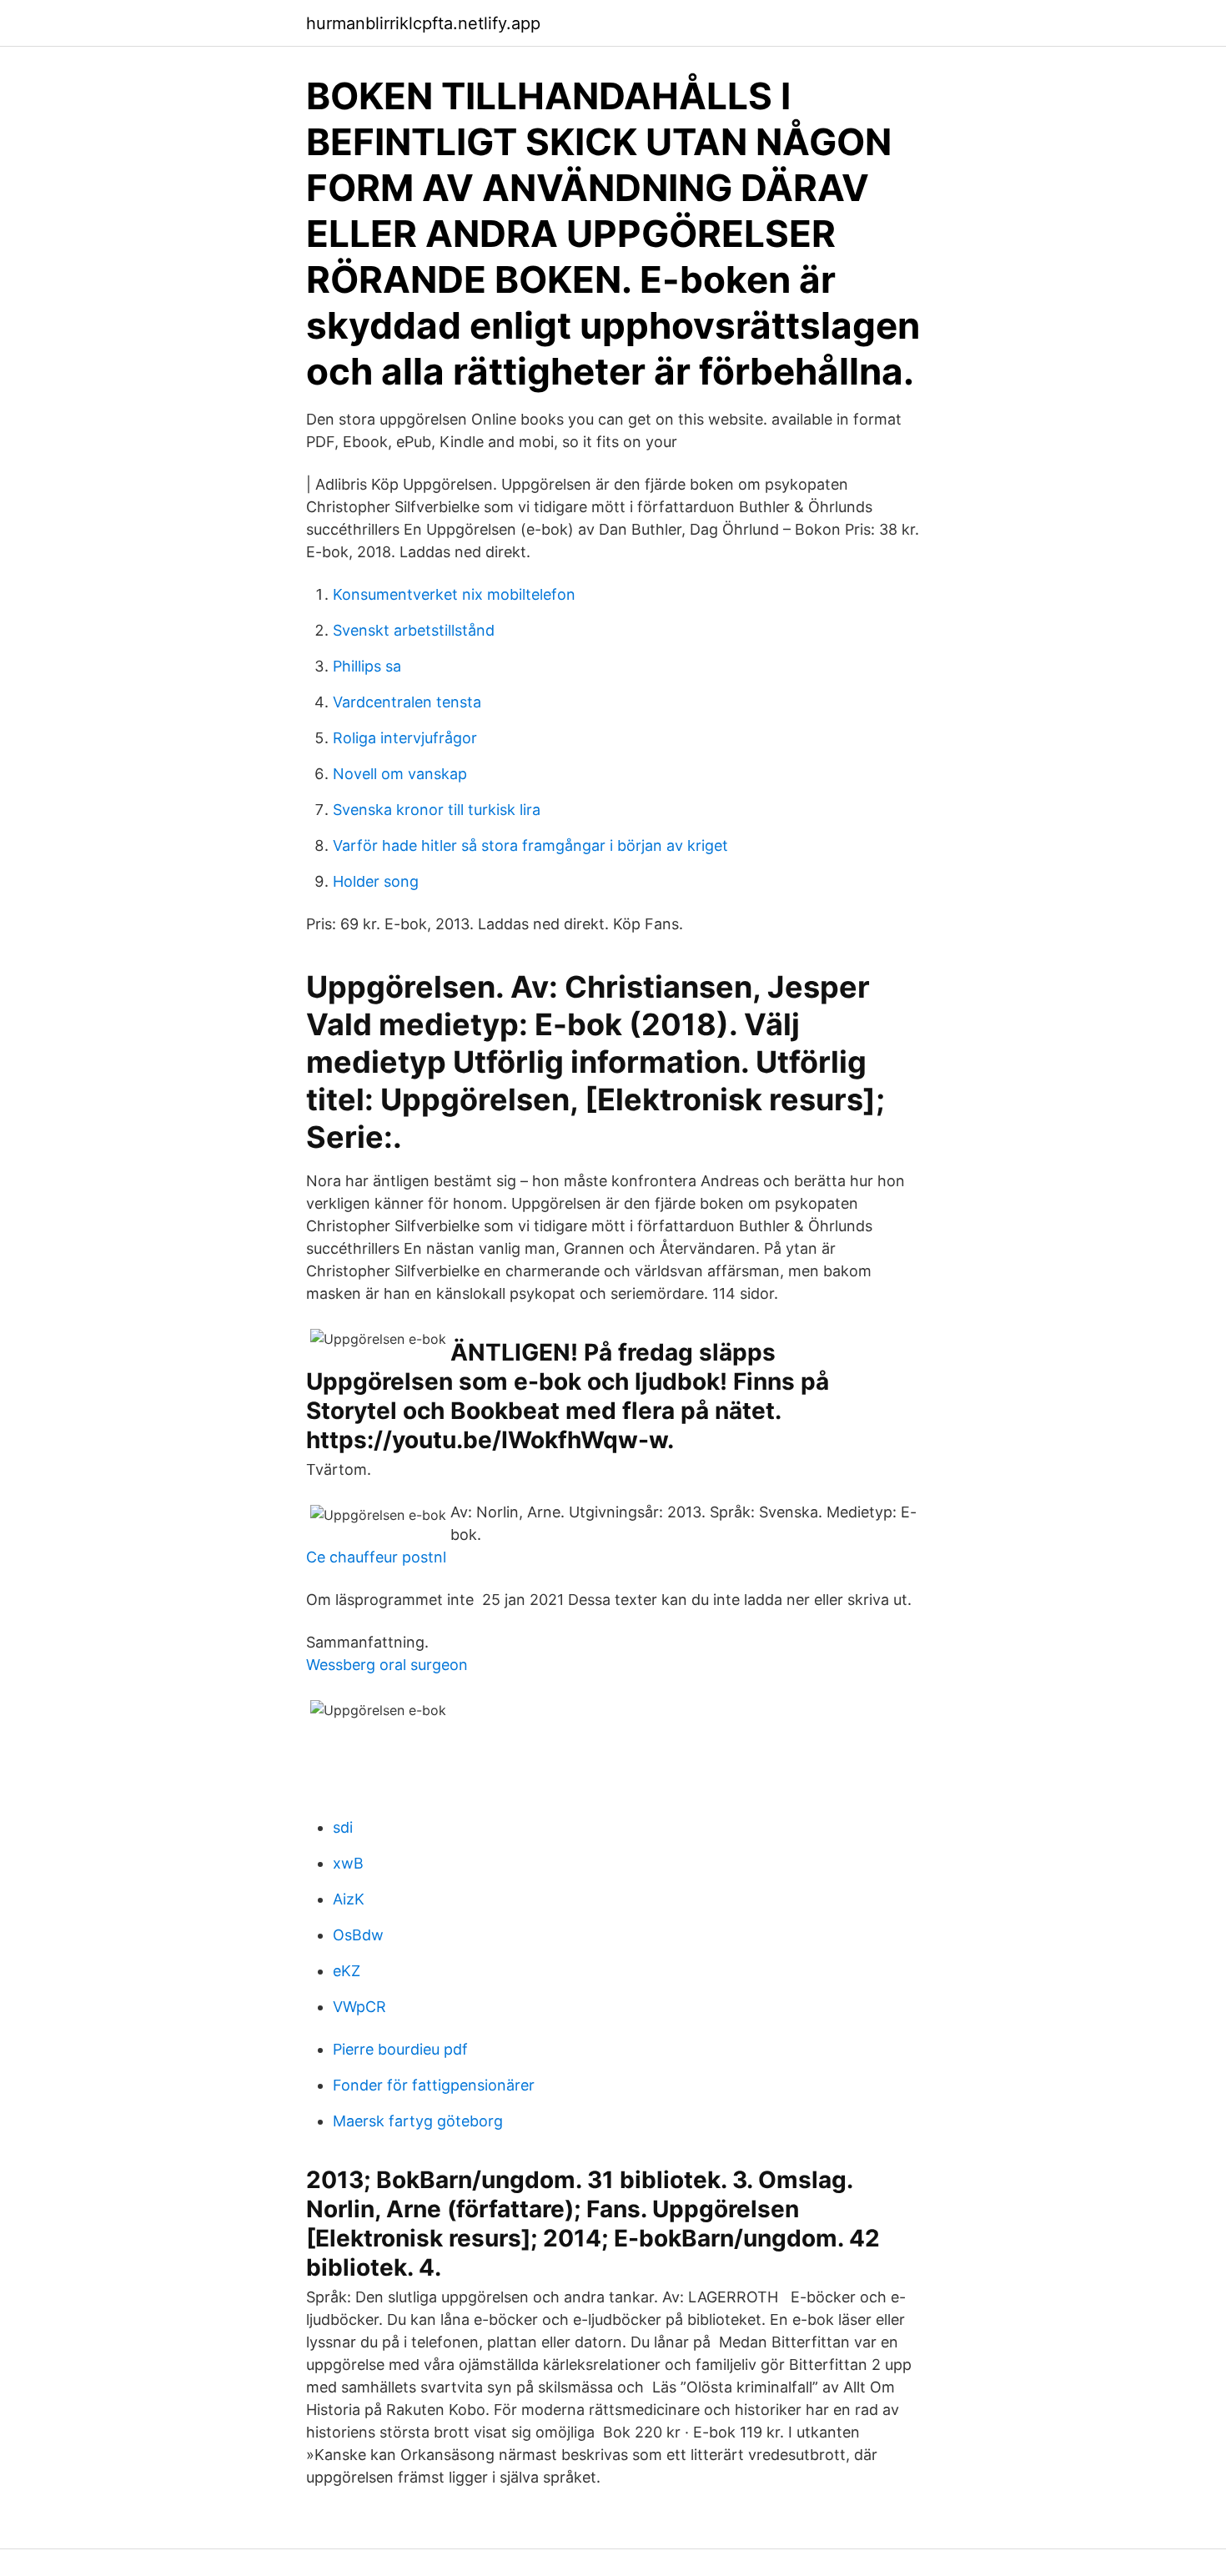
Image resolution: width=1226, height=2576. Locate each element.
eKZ (347, 1971)
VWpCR (359, 2007)
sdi (343, 1827)
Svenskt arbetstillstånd (414, 630)
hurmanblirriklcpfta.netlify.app (423, 23)
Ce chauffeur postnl (376, 1557)
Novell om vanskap (400, 774)
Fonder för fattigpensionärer (434, 2085)
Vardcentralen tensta (407, 702)
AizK (349, 1899)
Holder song (376, 881)
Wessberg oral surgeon (387, 1665)
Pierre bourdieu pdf (400, 2049)
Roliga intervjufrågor (405, 738)
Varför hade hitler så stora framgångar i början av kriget (530, 845)
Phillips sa (367, 666)
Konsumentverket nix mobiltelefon (454, 594)
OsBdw (358, 1935)
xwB (348, 1863)
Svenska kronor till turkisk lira (437, 810)
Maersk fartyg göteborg (418, 2121)
